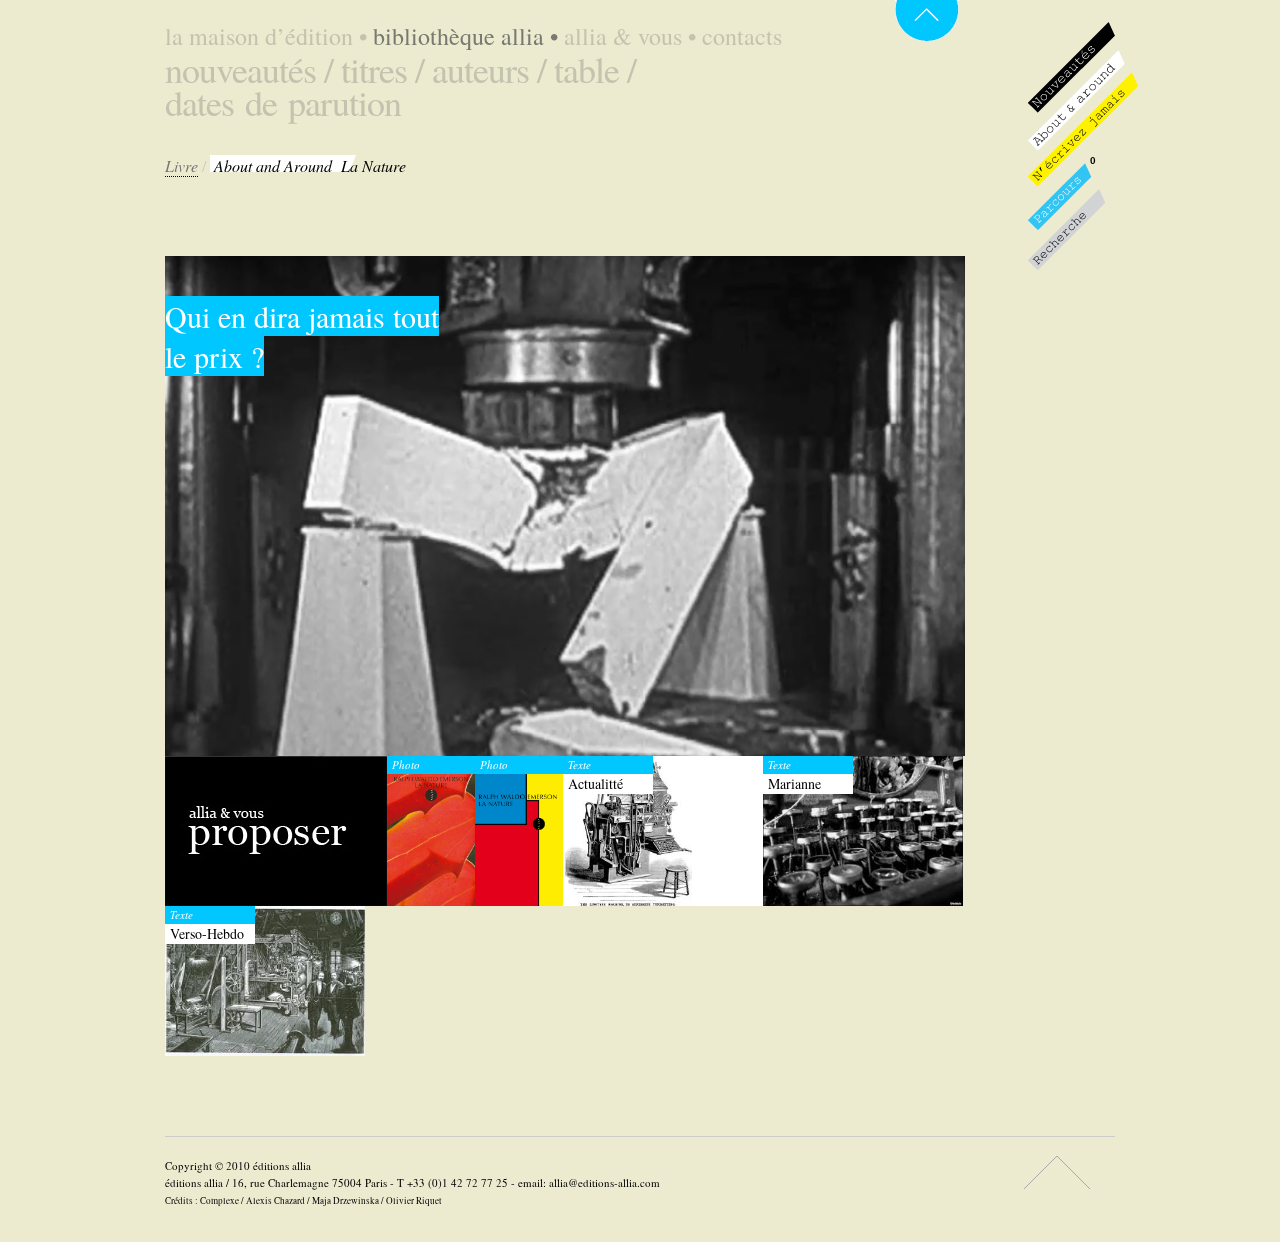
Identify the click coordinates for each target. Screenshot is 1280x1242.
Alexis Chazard (275, 1200)
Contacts (742, 36)
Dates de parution (283, 102)
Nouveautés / (249, 69)
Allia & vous (630, 36)
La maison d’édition (266, 36)
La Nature (310, 165)
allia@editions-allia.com (604, 1182)
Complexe (219, 1200)
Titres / (382, 69)
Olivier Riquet (414, 1200)
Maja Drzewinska (345, 1200)
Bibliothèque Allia (465, 36)
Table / (595, 69)
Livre (181, 165)
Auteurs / (489, 69)
